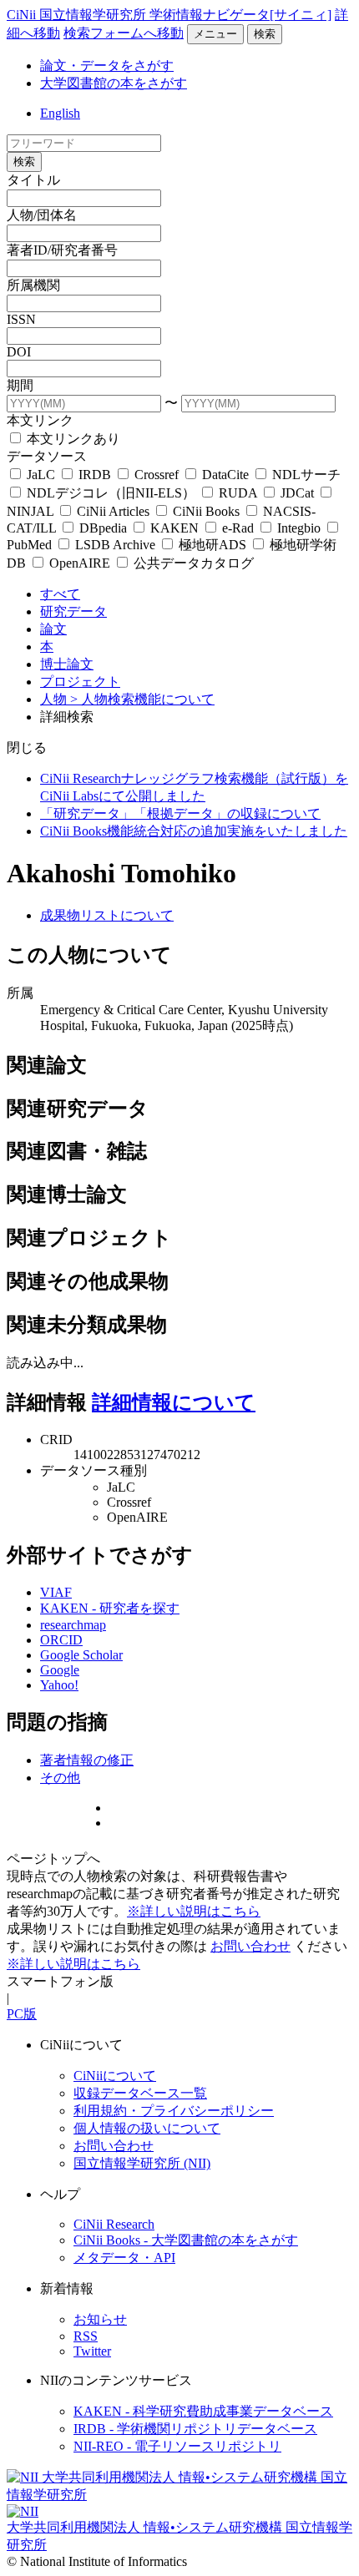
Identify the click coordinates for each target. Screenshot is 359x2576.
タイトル (33, 180)
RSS (86, 2336)
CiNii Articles (113, 511)
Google (60, 1670)
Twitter (92, 2351)
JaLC (41, 475)
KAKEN (174, 528)
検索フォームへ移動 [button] (124, 33)
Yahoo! (59, 1685)
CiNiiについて (115, 2076)
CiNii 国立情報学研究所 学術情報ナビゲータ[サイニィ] (169, 15)
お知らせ (100, 2319)
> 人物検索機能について (142, 699)
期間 (20, 385)
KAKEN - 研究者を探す (110, 1608)
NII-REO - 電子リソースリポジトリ (177, 2446)
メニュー (215, 34)
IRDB (95, 475)
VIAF (56, 1592)
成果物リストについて (107, 915)
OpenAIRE (80, 563)
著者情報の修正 (87, 1760)
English (60, 113)
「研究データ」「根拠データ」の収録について (180, 813)
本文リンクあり (72, 439)
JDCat (297, 493)
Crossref (157, 475)
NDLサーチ (305, 475)
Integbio (299, 528)
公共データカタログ (192, 563)
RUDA (238, 493)
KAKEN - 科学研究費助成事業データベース (203, 2411)
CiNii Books (206, 511)
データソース (47, 456)
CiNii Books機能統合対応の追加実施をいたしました (194, 831)
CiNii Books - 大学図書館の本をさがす (186, 2240)
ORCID (61, 1640)
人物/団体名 (42, 215)
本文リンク (40, 420)
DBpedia (103, 528)
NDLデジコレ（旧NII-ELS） (111, 493)
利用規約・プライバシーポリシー (174, 2111)
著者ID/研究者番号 (62, 250)
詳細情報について (174, 1402)
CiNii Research (114, 2224)
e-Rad (238, 528)
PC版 (22, 2014)
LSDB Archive (115, 545)
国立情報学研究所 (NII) (142, 2163)
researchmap (73, 1625)
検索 (265, 34)
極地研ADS (212, 545)
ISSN (21, 319)
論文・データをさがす (107, 66)
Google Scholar (81, 1655)
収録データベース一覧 (140, 2093)
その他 (60, 1778)
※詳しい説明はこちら (194, 1911)
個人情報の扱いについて (147, 2128)
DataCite (225, 475)
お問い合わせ (250, 1946)
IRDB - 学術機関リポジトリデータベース (195, 2429)
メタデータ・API (124, 2258)
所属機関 (33, 285)
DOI (19, 352)
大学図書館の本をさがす (114, 83)
